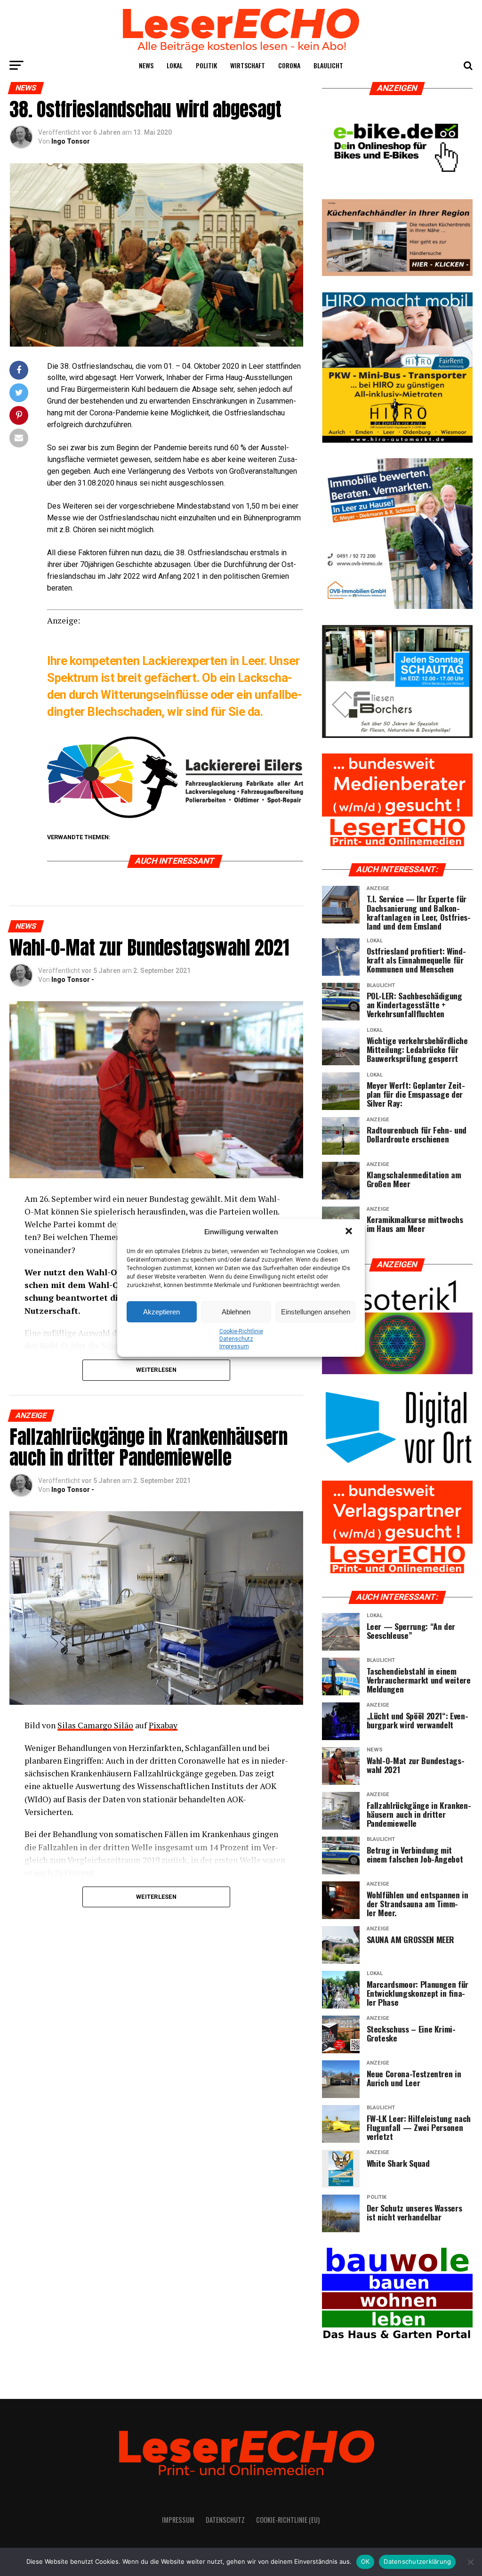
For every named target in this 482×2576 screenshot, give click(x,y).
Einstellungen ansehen (316, 1312)
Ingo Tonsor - (73, 980)
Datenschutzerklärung (417, 2561)
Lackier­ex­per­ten (185, 661)
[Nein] (470, 2562)
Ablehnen (236, 1312)
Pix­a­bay (163, 1725)
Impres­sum (234, 1346)
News (146, 65)
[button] (350, 1232)
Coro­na (289, 65)
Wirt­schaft (248, 65)
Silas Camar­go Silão (95, 1725)
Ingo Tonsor (71, 141)
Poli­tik (206, 65)
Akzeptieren (161, 1312)
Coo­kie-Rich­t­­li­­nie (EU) (288, 2520)
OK (366, 2561)
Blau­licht (328, 65)
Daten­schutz (236, 1339)
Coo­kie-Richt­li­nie (241, 1331)
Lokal (175, 65)
